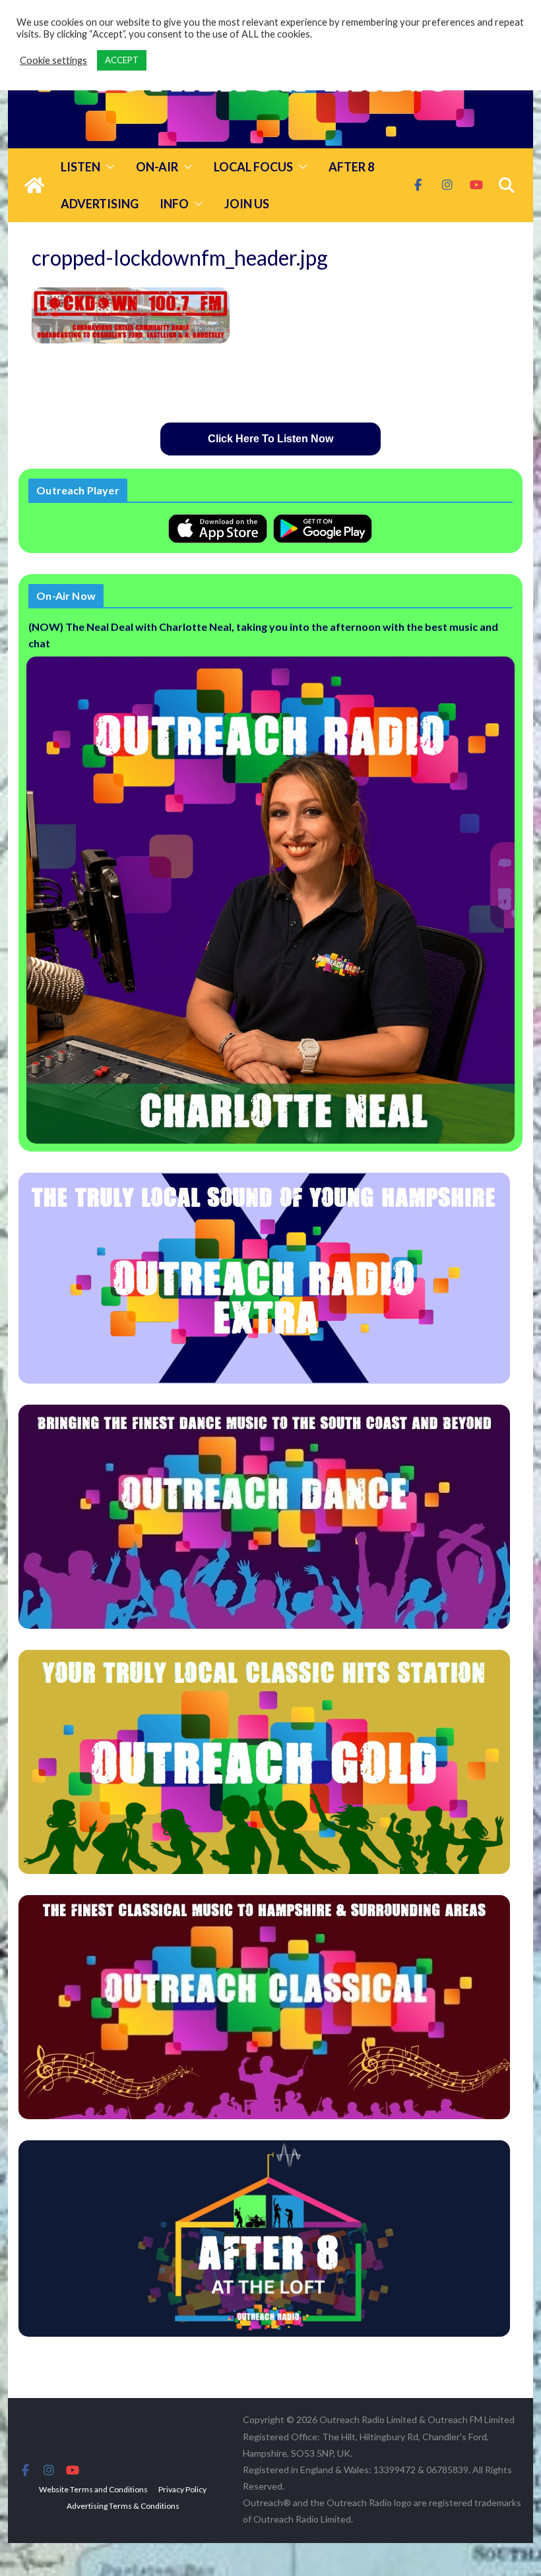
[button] (108, 167)
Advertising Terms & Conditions (123, 2506)
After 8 (351, 167)
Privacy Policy (182, 2489)
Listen (80, 167)
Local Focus (253, 167)
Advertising (100, 204)
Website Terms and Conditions (93, 2489)
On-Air (157, 167)
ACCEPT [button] (122, 60)
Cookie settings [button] (53, 60)
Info (174, 204)
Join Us (247, 204)
